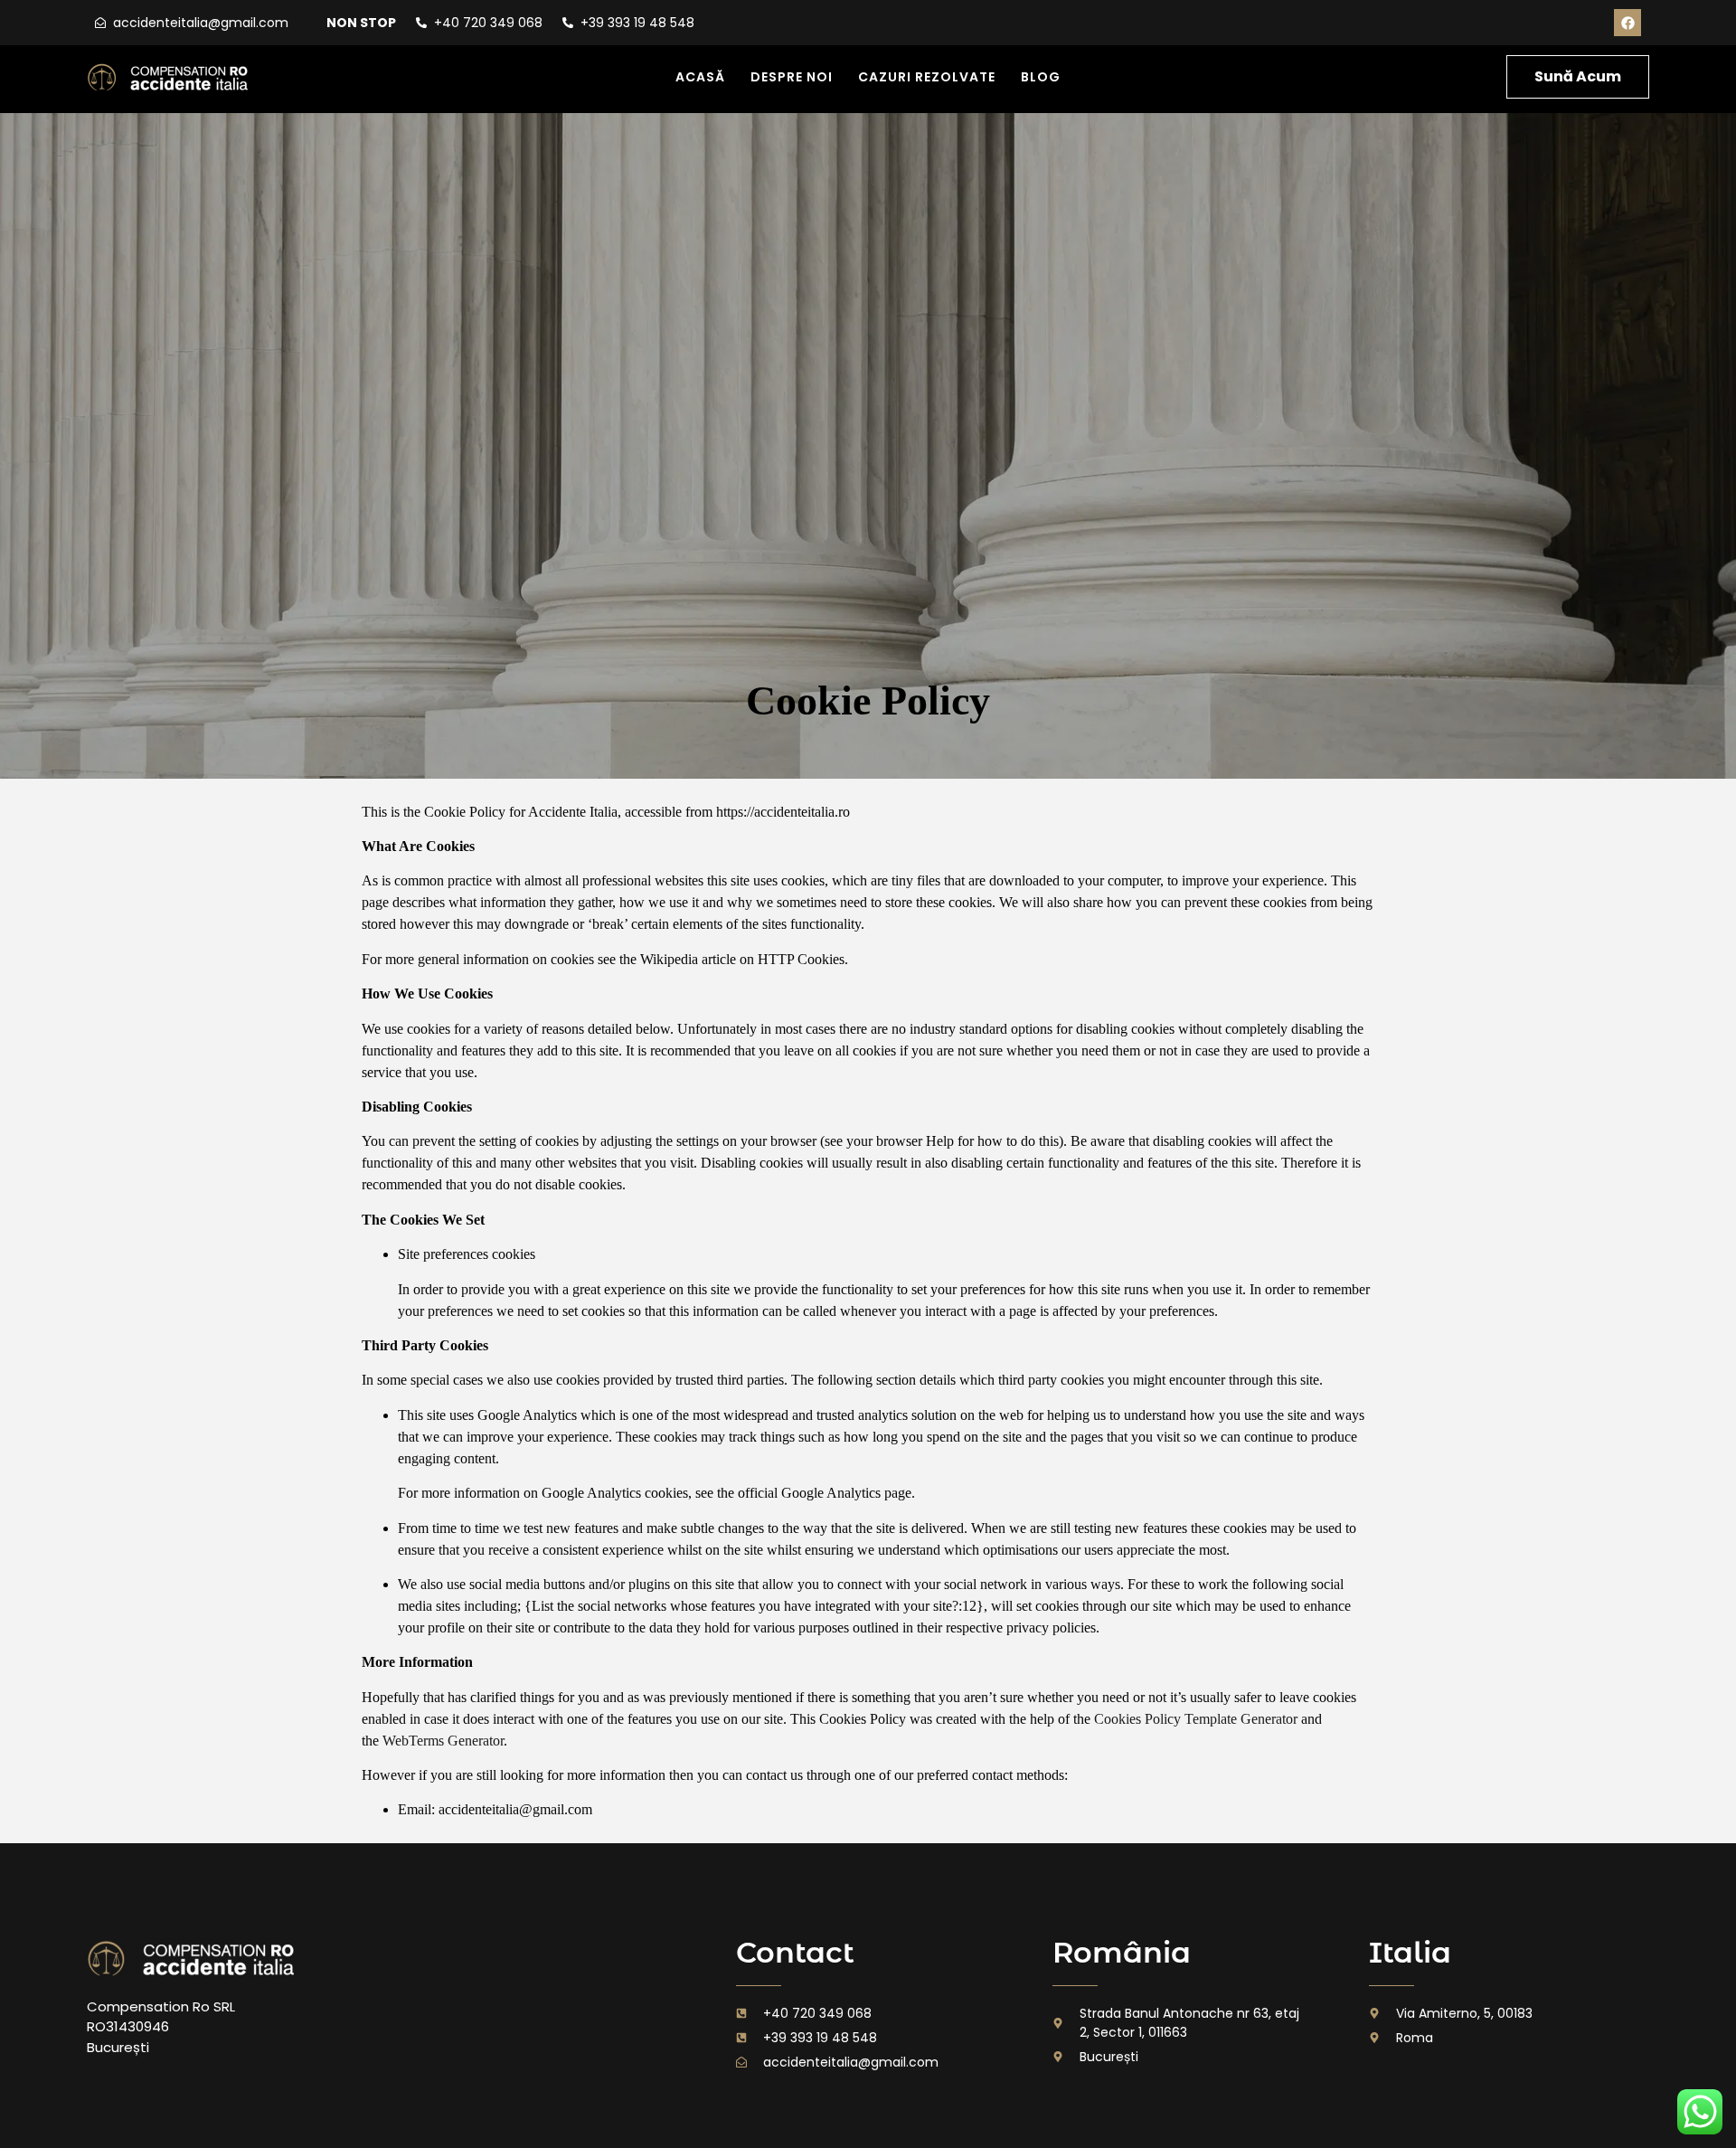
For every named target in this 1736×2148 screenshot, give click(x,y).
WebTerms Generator (443, 1741)
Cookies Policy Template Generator (1196, 1719)
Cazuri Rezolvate (927, 77)
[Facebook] (1627, 23)
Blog (1041, 77)
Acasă (700, 77)
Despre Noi (792, 77)
